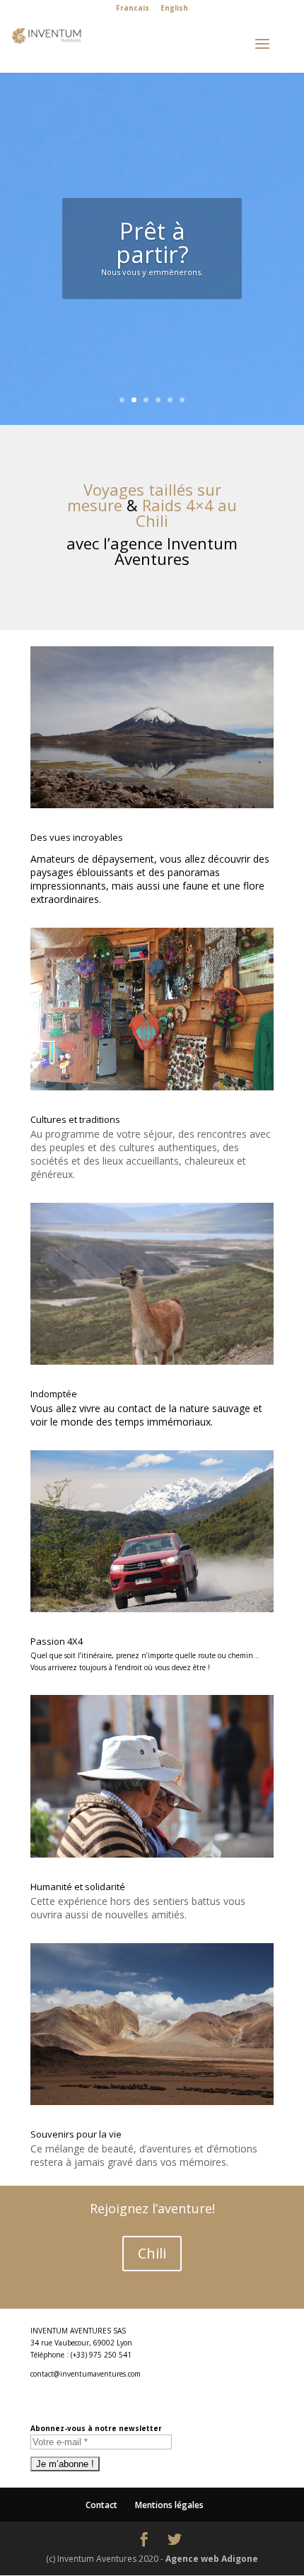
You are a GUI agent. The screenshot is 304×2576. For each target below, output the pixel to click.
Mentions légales (169, 2505)
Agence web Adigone (212, 2559)
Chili (152, 2253)
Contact (101, 2505)
